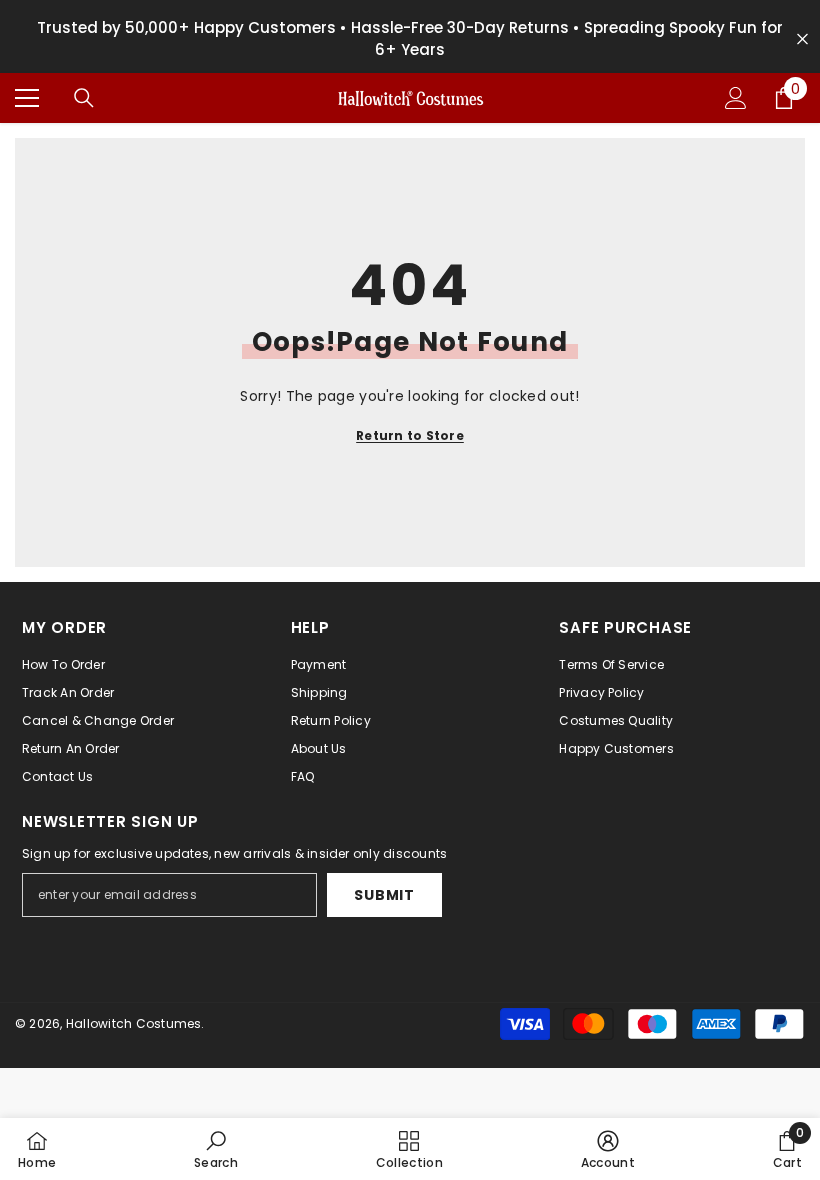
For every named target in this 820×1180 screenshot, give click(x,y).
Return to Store (410, 435)
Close (802, 39)
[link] (216, 1149)
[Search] (84, 98)
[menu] (27, 98)
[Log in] (736, 98)
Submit (384, 895)
